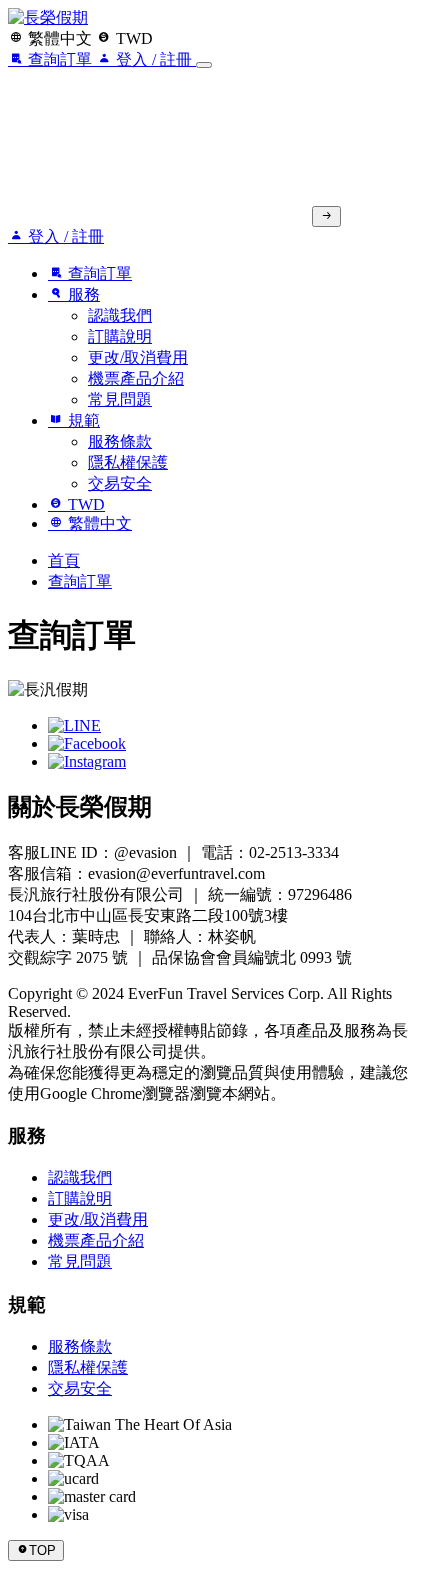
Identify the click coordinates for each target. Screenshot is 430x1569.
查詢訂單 (80, 581)
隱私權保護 (128, 462)
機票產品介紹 (136, 378)
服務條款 (120, 441)
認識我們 (120, 315)
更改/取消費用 (138, 357)
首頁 (64, 560)
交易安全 (120, 483)
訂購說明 (120, 336)
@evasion (145, 852)
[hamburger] (204, 65)
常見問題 (120, 399)
